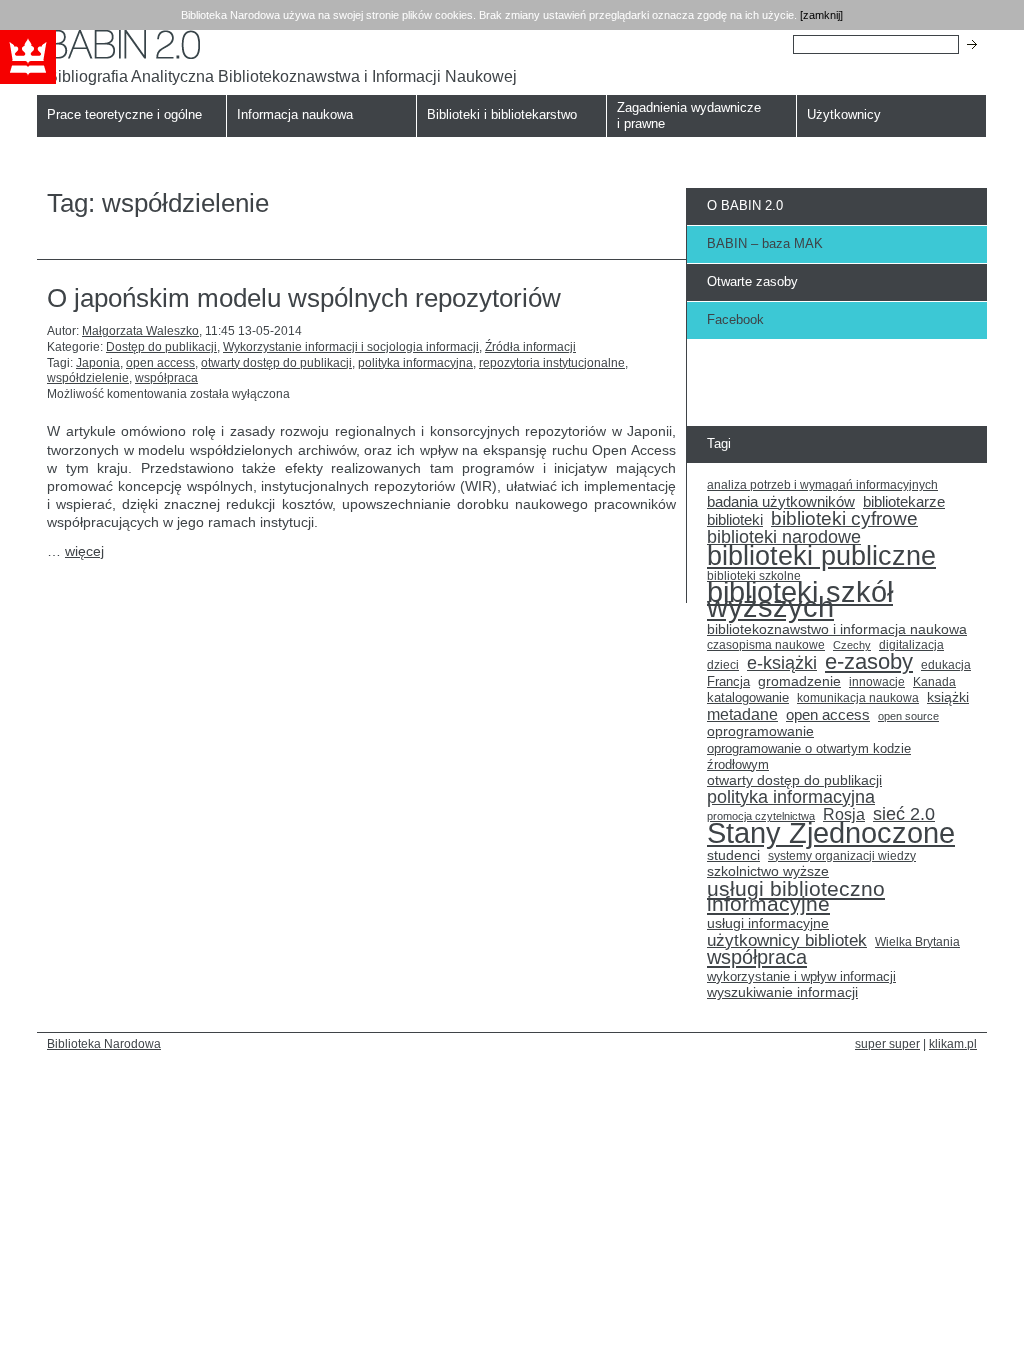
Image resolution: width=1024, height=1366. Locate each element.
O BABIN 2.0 (745, 205)
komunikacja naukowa (858, 698)
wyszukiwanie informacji (782, 992)
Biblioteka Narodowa (104, 1043)
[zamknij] (821, 15)
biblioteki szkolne (754, 576)
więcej (84, 551)
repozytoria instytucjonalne (552, 363)
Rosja (844, 815)
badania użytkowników (781, 502)
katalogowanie (748, 698)
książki (948, 697)
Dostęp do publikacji (161, 347)
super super (887, 1043)
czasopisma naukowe (766, 645)
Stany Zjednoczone (831, 833)
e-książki (782, 664)
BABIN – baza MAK (765, 243)
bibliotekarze (904, 502)
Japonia (98, 363)
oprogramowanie (760, 731)
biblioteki (735, 520)
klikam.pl (953, 1043)
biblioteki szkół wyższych (800, 600)
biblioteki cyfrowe (844, 519)
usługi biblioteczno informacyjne (796, 896)
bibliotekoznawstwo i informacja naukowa (837, 629)
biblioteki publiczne (821, 556)
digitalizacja (911, 645)
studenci (733, 855)
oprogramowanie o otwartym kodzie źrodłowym (809, 756)
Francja (728, 682)
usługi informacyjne (768, 923)
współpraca (166, 378)
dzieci (723, 665)
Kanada (934, 682)
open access (160, 363)
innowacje (877, 681)
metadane (742, 715)
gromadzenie (799, 681)
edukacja (946, 664)
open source (908, 716)
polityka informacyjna (415, 363)
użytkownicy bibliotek (787, 941)
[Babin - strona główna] (282, 44)
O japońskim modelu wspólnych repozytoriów (304, 298)
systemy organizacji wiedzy (842, 856)
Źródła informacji (530, 347)
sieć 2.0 (904, 815)
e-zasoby (869, 662)
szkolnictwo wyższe (768, 871)
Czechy (852, 645)
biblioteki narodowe (784, 538)
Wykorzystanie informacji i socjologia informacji (351, 347)
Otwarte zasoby (752, 281)
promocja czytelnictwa (761, 816)
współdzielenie (88, 378)
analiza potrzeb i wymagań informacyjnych (822, 485)
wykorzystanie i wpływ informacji (801, 976)
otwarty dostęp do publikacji (276, 363)
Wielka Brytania (917, 941)
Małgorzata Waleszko (140, 331)
